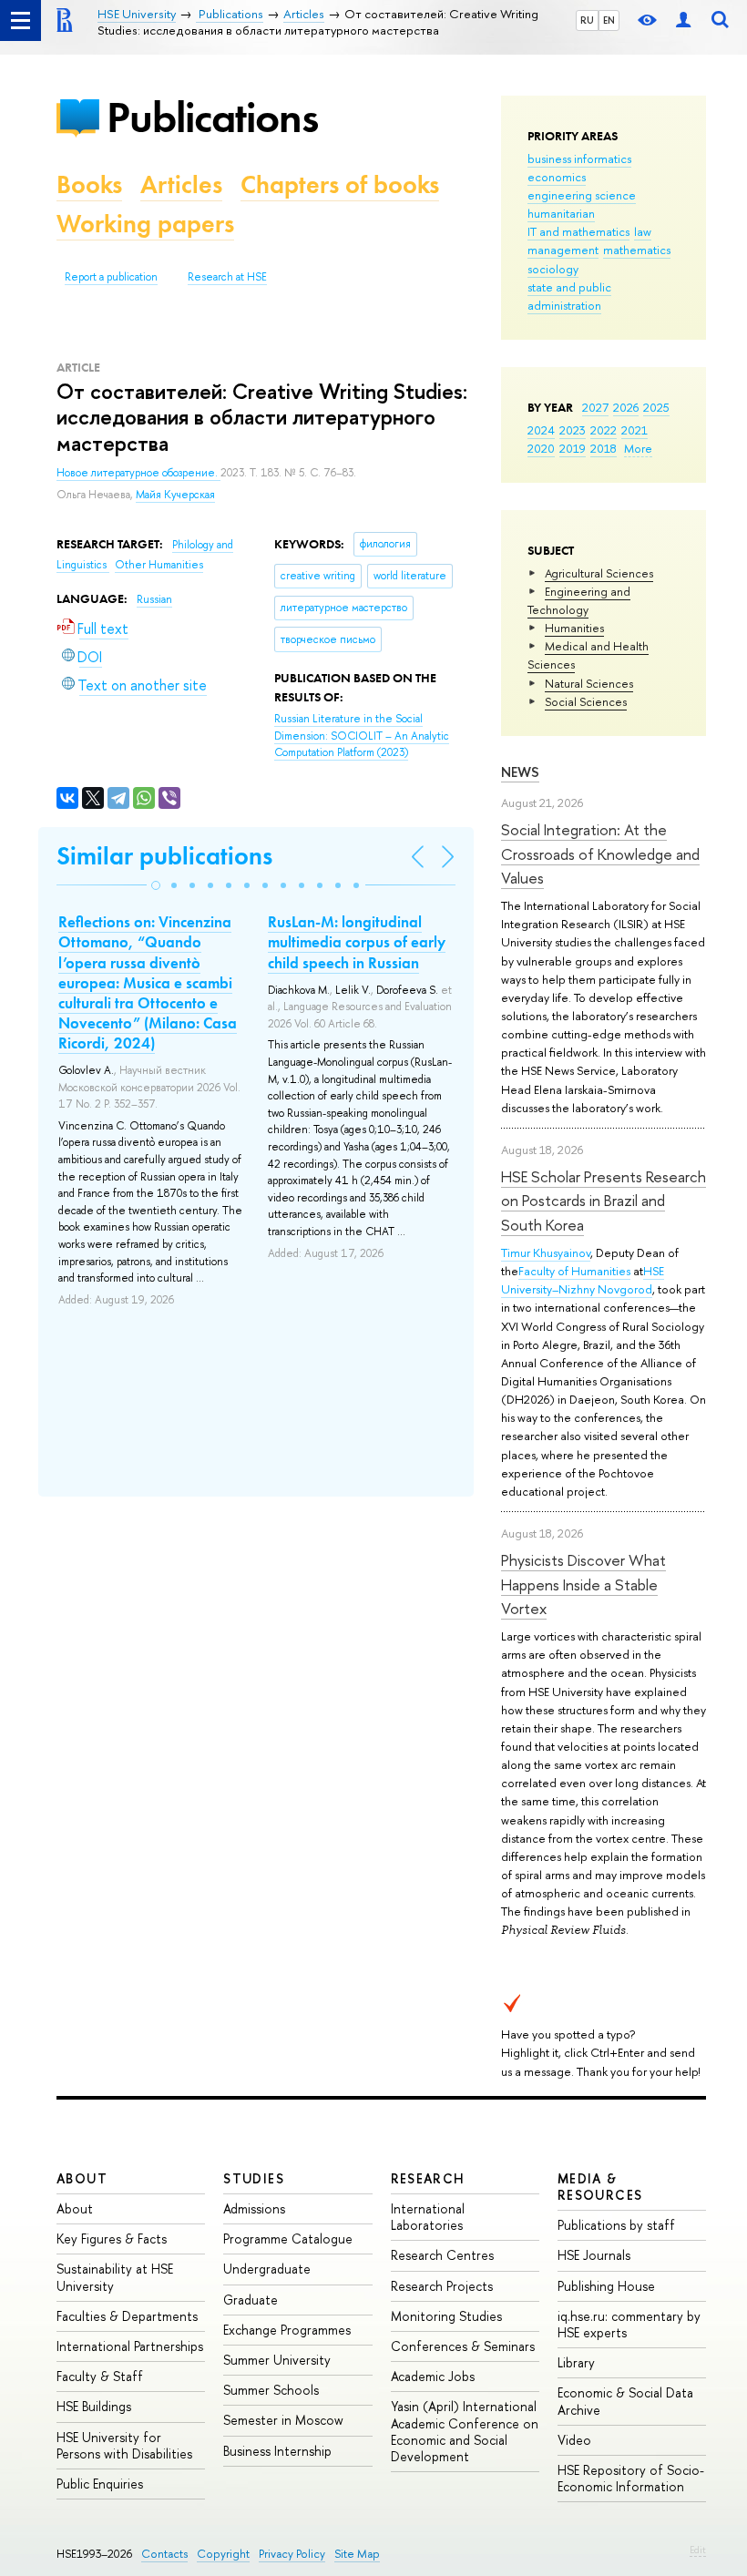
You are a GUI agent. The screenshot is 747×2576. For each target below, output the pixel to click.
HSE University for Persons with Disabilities (124, 2445)
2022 (604, 430)
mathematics (637, 250)
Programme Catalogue (288, 2239)
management (563, 250)
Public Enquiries (100, 2484)
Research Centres (442, 2255)
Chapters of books (340, 184)
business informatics (579, 158)
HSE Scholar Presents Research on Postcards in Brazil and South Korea (604, 1201)
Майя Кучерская (175, 495)
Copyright (223, 2554)
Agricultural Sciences (599, 573)
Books (89, 184)
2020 (541, 448)
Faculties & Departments (127, 2316)
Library (576, 2362)
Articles (181, 184)
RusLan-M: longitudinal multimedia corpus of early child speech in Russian (357, 942)
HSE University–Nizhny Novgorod (583, 1280)
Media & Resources (600, 2187)
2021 (634, 430)
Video (574, 2440)
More (638, 448)
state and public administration (569, 296)
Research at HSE (227, 277)
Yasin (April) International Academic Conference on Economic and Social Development (465, 2431)
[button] (156, 885)
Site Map (357, 2554)
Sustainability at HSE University (115, 2277)
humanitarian (561, 213)
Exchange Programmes (287, 2330)
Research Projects (442, 2286)
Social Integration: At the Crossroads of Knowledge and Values (600, 854)
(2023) (362, 736)
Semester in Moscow (283, 2420)
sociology (553, 269)
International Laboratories (428, 2217)
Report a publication (111, 277)
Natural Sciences (589, 683)
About (82, 2178)
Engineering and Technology (579, 600)
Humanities (574, 628)
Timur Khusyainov (546, 1252)
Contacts (164, 2554)
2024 (541, 430)
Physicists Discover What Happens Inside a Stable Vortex (583, 1584)
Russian (154, 599)
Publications (212, 117)
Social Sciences (586, 701)
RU (587, 20)
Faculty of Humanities (574, 1271)
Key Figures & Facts (112, 2239)
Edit (698, 2550)
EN (609, 20)
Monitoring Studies (446, 2316)
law (643, 231)
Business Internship (277, 2451)
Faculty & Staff (100, 2376)
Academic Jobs (433, 2376)
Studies (254, 2178)
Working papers (145, 224)
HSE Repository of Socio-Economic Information (631, 2478)
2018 (604, 448)
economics (557, 177)
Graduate (251, 2300)
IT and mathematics (578, 231)
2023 (573, 430)
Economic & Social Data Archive (625, 2401)
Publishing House (606, 2286)
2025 (656, 407)
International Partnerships (130, 2346)
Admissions (254, 2208)
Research (428, 2178)
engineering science (582, 195)
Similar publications (164, 856)
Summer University (277, 2360)
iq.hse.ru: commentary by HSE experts (629, 2324)
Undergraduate (267, 2269)
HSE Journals (594, 2255)
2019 (573, 448)
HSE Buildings (94, 2406)
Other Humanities (159, 565)
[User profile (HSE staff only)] (683, 20)
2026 (626, 407)
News (520, 772)
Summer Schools (271, 2390)
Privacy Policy (292, 2554)
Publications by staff (616, 2225)
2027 (595, 407)
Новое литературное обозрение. (138, 473)
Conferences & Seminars (463, 2346)
